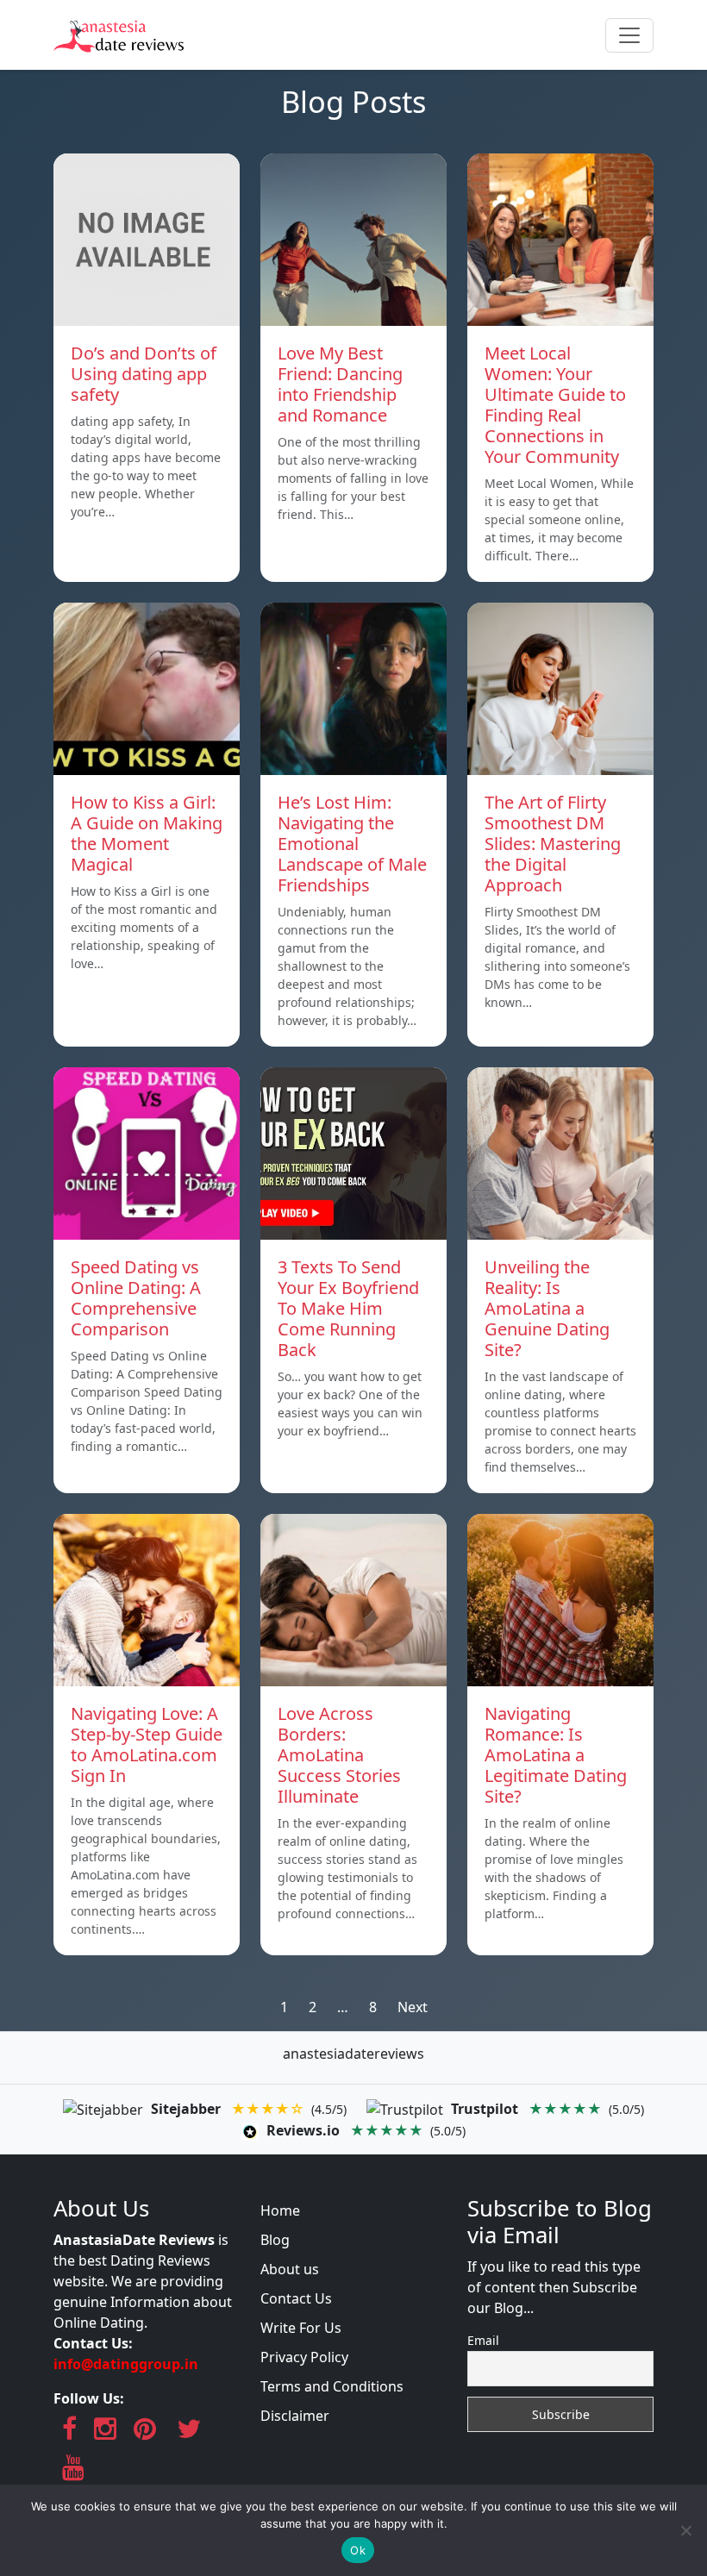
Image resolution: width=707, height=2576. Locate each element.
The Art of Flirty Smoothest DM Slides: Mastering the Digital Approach (553, 844)
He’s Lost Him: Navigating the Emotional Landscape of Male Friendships (352, 844)
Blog (275, 2240)
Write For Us (301, 2328)
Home (280, 2210)
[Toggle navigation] (629, 35)
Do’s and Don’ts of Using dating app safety (144, 374)
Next (413, 2007)
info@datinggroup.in (126, 2364)
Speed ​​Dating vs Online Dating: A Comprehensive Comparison (136, 1298)
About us (290, 2269)
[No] (685, 2530)
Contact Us (296, 2298)
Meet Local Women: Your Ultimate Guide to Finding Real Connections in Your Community (555, 405)
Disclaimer (295, 2416)
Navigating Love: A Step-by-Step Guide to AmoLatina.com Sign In (147, 1744)
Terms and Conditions (332, 2386)
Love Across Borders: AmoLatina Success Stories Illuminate (339, 1755)
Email (483, 2340)
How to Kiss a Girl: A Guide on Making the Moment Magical (147, 833)
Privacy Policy (304, 2357)
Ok (358, 2550)
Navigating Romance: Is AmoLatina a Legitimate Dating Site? (556, 1755)
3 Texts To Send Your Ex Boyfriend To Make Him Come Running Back (348, 1308)
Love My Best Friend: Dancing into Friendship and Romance (340, 384)
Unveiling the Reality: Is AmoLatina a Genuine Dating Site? (547, 1308)
